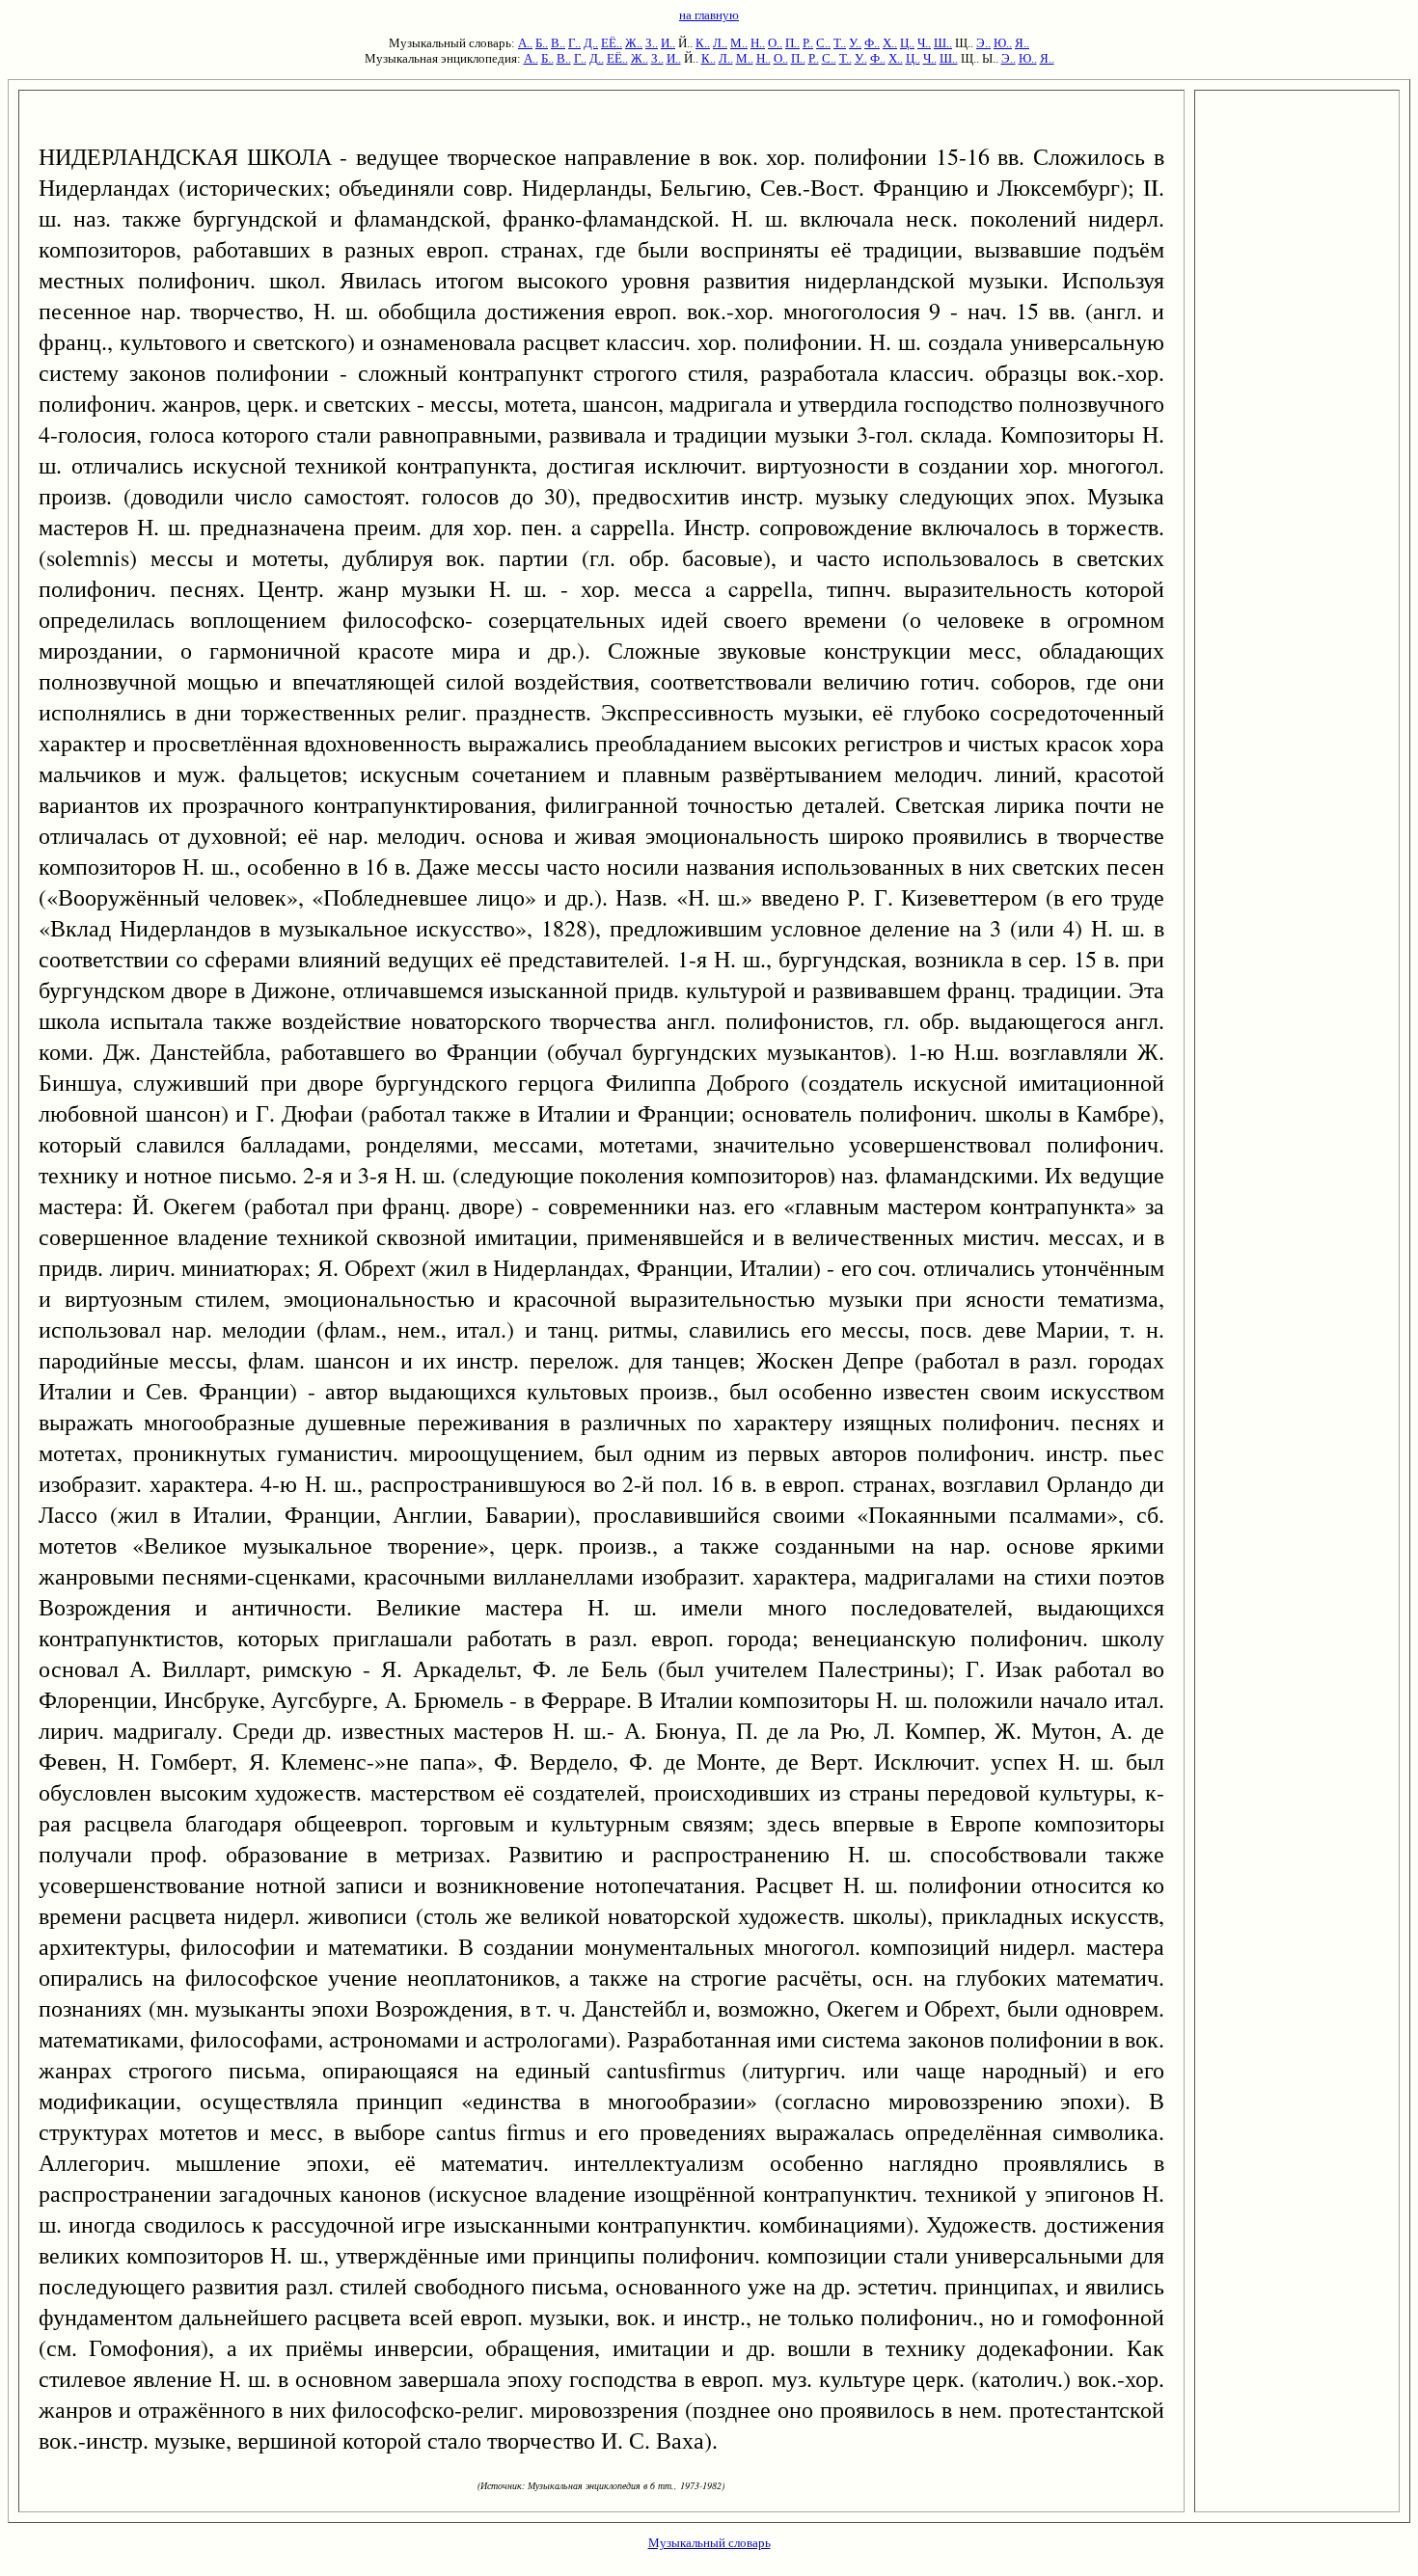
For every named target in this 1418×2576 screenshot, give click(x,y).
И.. (668, 43)
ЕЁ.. (612, 43)
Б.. (542, 43)
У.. (855, 43)
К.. (703, 43)
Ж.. (634, 43)
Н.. (758, 43)
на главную (709, 15)
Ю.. (1003, 43)
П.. (792, 43)
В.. (558, 43)
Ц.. (907, 43)
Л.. (720, 43)
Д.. (591, 43)
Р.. (808, 43)
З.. (652, 43)
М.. (739, 43)
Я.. (1022, 43)
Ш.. (943, 43)
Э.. (983, 43)
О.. (775, 43)
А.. (525, 43)
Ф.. (872, 43)
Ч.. (924, 43)
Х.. (890, 43)
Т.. (840, 43)
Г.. (574, 43)
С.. (823, 43)
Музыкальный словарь (709, 2543)
